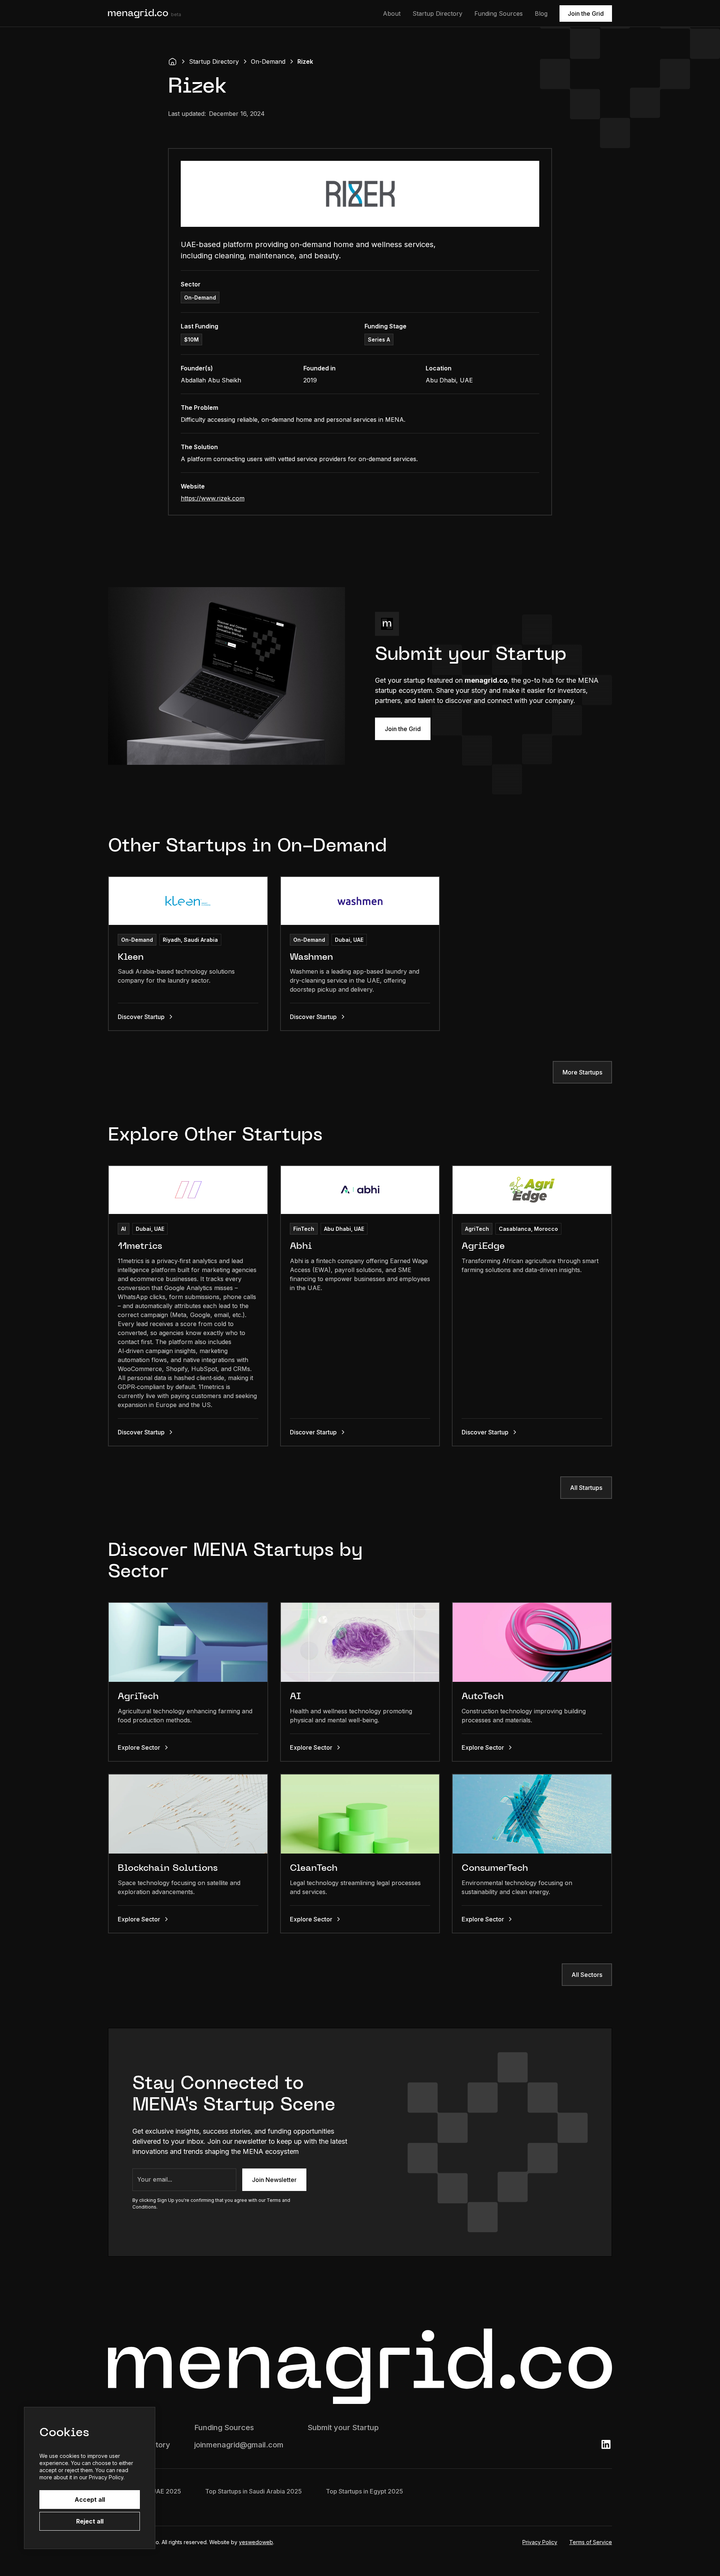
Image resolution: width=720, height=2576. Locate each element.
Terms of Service (591, 2542)
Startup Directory (437, 13)
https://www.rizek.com (213, 498)
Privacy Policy (540, 2542)
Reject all (90, 2521)
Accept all (90, 2500)
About (392, 13)
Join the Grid (586, 13)
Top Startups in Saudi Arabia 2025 (253, 2491)
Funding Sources (499, 13)
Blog (541, 13)
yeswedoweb (256, 2542)
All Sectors (587, 1975)
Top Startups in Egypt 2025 (364, 2491)
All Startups (586, 1488)
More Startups (582, 1072)
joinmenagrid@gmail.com (239, 2445)
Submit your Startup (343, 2428)
